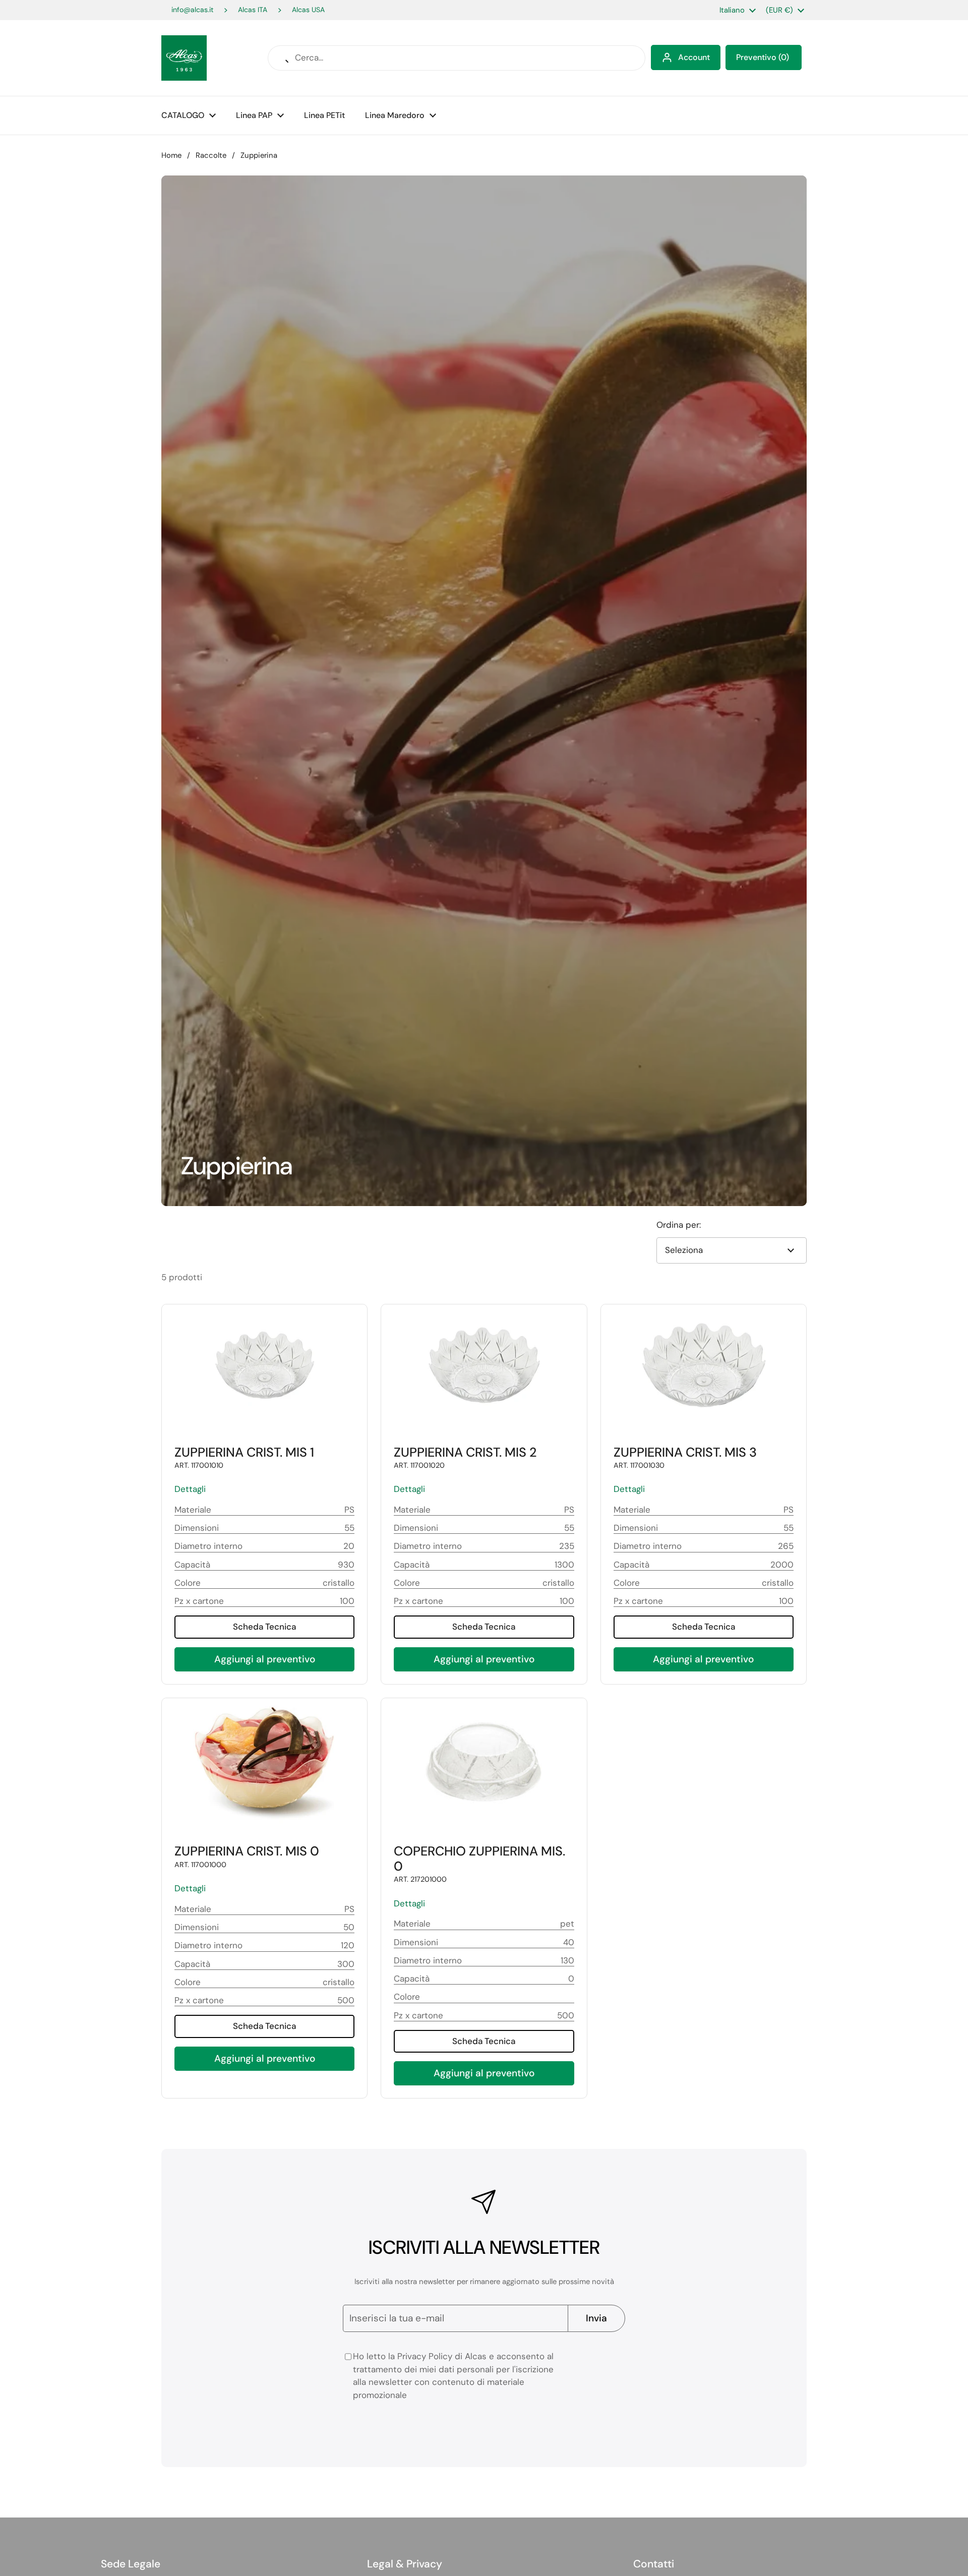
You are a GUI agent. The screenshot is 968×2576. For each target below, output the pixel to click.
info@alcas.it (192, 10)
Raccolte (211, 155)
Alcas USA (308, 10)
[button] (764, 57)
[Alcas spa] (184, 58)
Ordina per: (679, 1225)
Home (171, 155)
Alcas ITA (253, 10)
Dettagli (190, 1489)
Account (694, 57)
